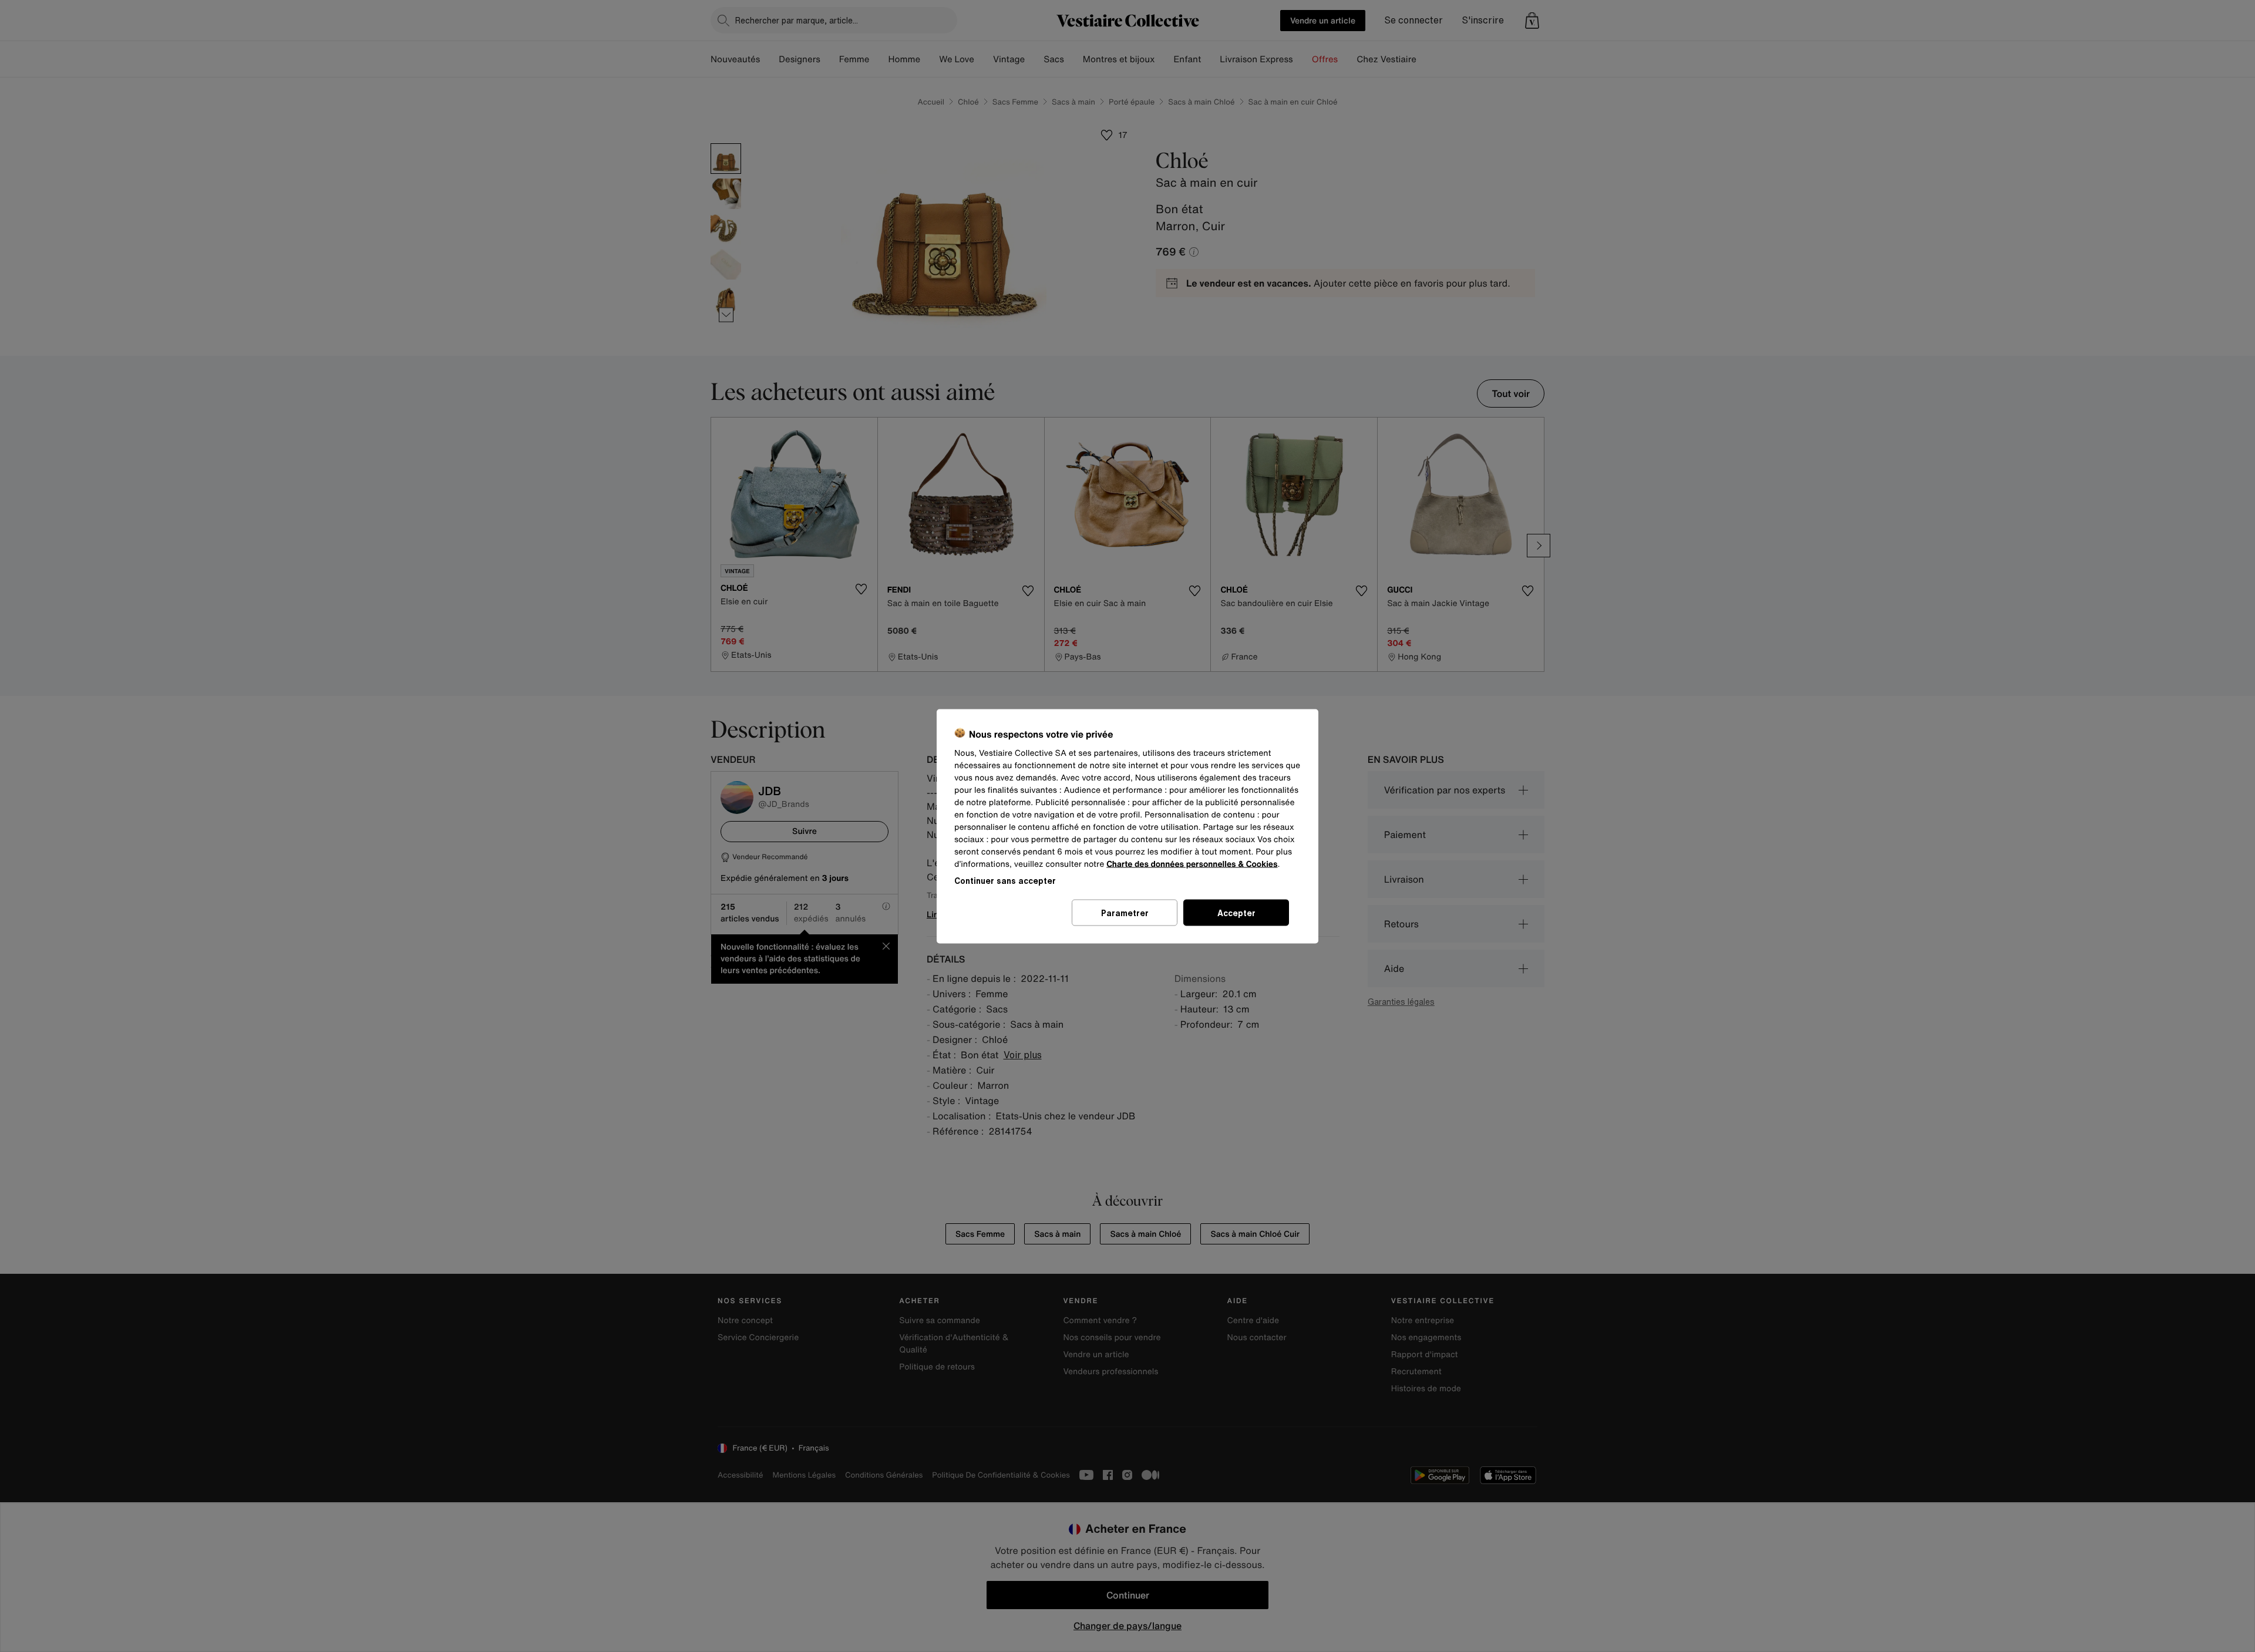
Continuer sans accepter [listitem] (1005, 880)
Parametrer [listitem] (1125, 912)
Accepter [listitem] (1236, 912)
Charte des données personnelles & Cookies (1192, 864)
